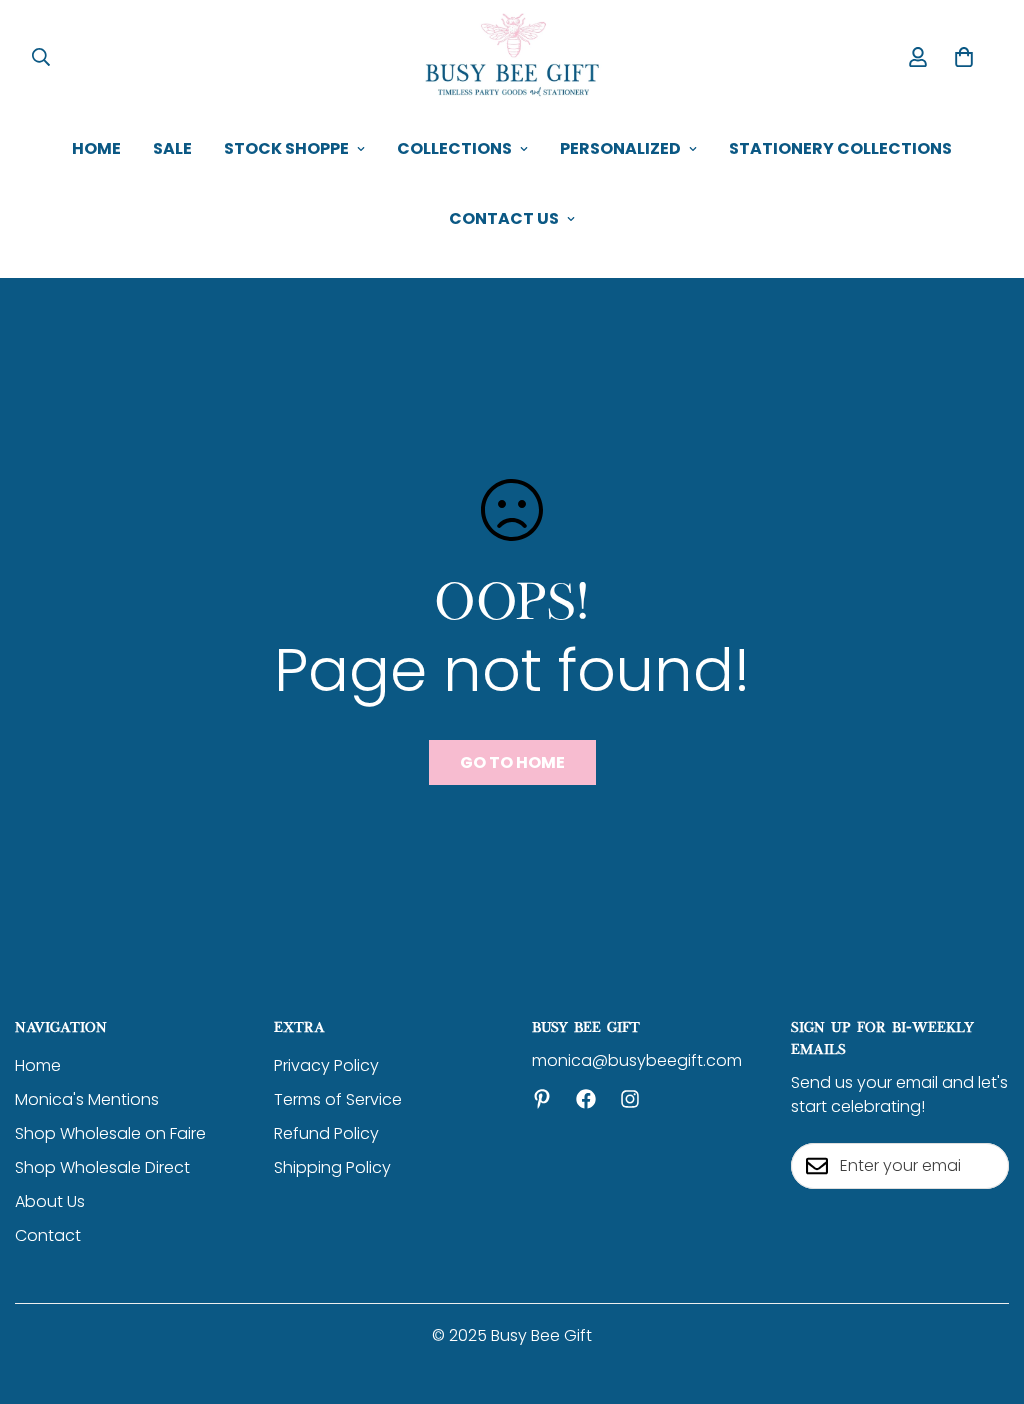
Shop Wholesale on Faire (110, 1133)
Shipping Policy (332, 1167)
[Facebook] (586, 1099)
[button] (964, 57)
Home (96, 148)
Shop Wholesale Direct (102, 1167)
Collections (454, 148)
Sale (172, 148)
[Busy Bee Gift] (512, 57)
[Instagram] (630, 1099)
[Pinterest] (542, 1099)
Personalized (620, 148)
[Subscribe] (987, 1166)
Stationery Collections (840, 148)
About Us (50, 1201)
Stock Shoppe (286, 148)
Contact (48, 1235)
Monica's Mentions (87, 1099)
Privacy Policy (326, 1065)
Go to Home (512, 762)
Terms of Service (338, 1099)
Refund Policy (326, 1133)
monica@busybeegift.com (637, 1060)
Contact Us (504, 218)
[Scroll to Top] (985, 1295)
